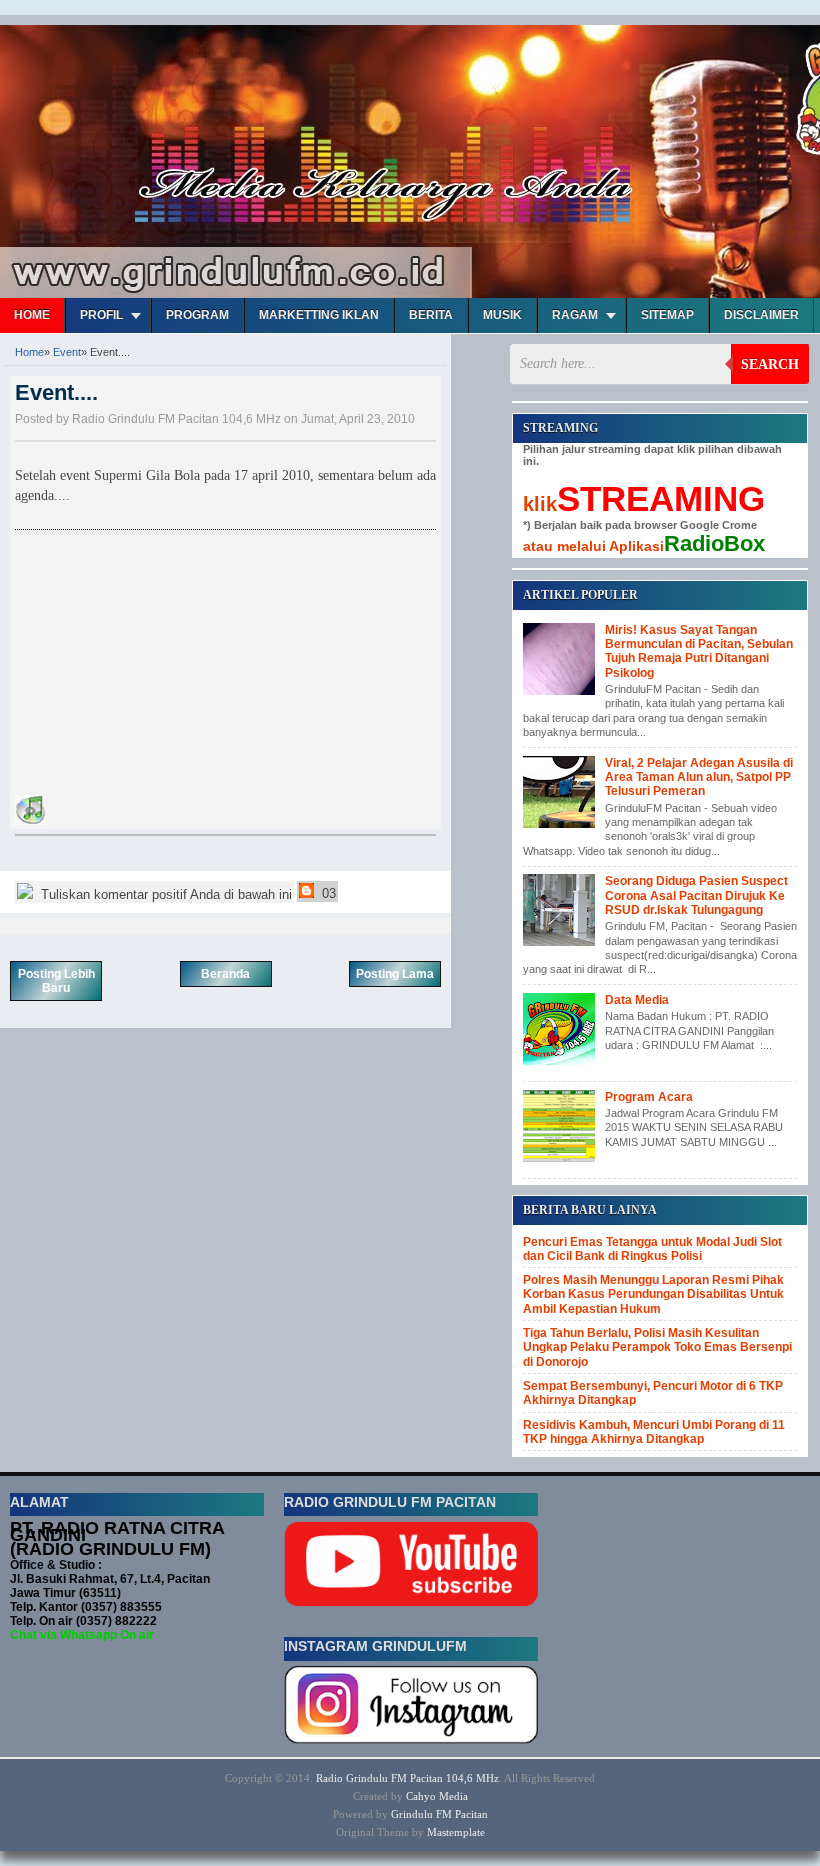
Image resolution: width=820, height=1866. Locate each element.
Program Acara (649, 1097)
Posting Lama (395, 974)
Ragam (575, 315)
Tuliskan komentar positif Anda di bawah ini (164, 894)
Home (32, 315)
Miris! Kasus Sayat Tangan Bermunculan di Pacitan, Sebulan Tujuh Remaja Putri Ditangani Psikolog (699, 651)
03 (327, 893)
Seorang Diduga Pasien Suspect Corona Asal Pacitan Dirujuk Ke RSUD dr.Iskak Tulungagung (696, 895)
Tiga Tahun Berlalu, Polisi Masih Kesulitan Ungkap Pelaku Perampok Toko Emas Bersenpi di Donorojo (657, 1347)
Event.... (56, 392)
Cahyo (421, 1796)
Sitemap (667, 315)
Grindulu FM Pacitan (439, 1814)
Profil (101, 315)
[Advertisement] (165, 666)
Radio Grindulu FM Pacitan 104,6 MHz (407, 1778)
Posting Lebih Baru (56, 981)
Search (770, 364)
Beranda (225, 974)
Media (453, 1796)
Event (67, 352)
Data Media (637, 1000)
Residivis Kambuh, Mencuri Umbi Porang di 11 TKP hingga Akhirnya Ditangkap (654, 1432)
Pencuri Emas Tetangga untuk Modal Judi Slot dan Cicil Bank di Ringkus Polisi (652, 1249)
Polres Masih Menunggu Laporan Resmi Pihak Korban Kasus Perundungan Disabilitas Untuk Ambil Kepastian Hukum (653, 1294)
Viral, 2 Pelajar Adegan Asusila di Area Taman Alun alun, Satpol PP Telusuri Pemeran (699, 777)
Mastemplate (456, 1832)
